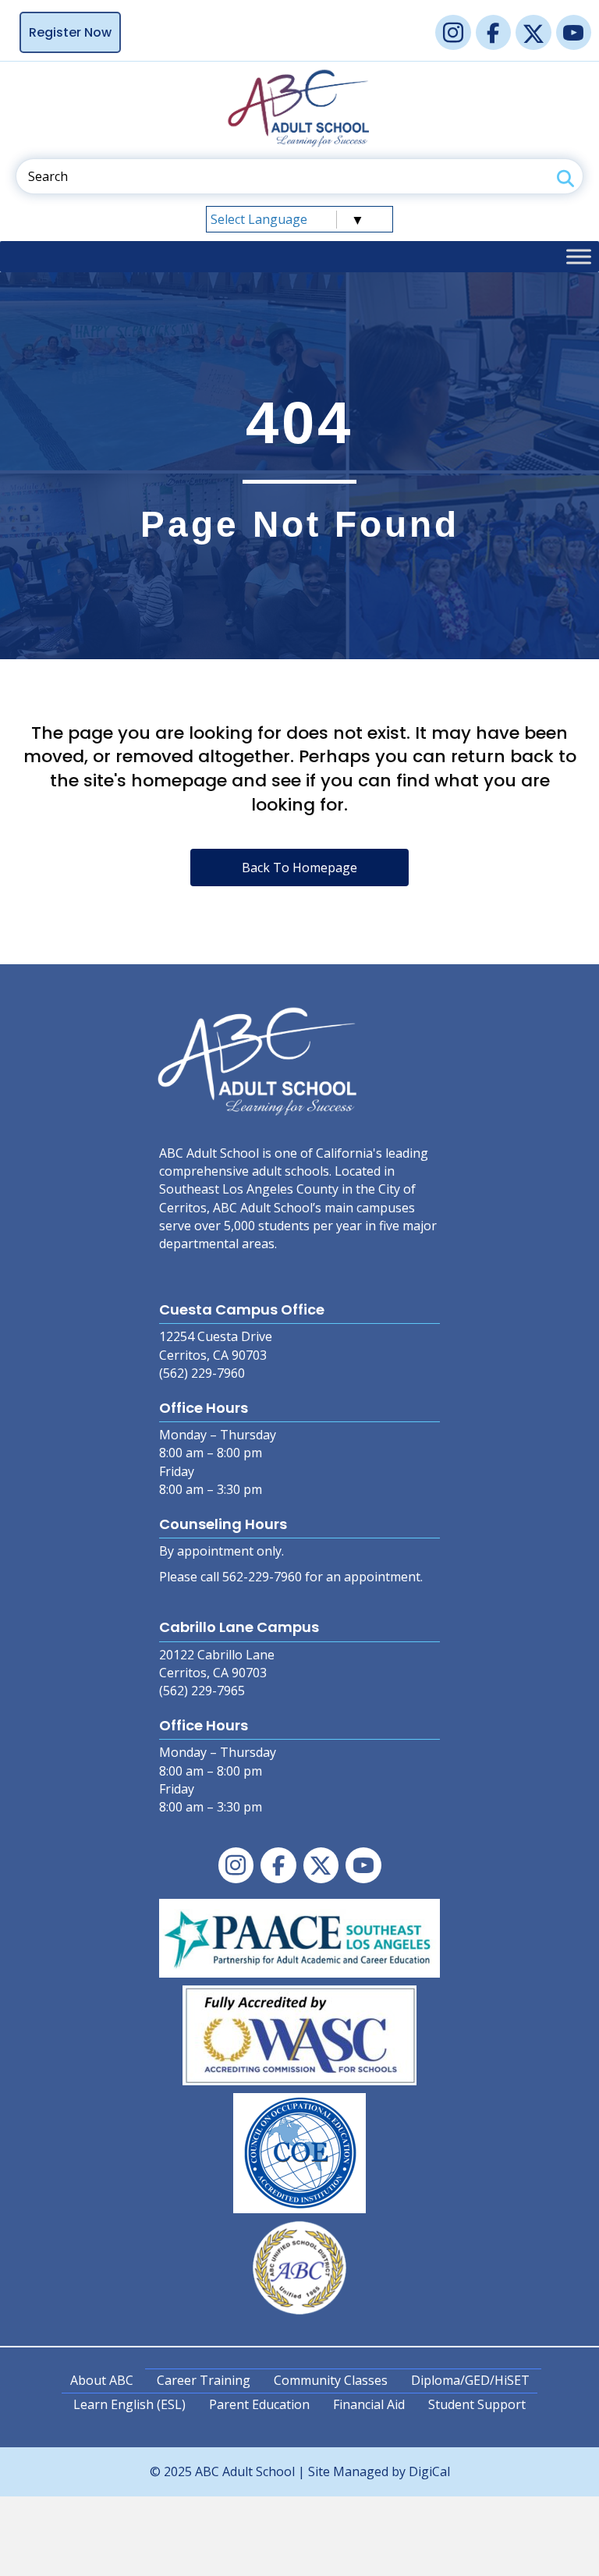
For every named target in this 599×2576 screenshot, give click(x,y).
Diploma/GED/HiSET (470, 2380)
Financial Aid (369, 2404)
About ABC (102, 2380)
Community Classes (331, 2380)
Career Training (204, 2380)
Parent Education (259, 2404)
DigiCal (429, 2471)
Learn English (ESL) (129, 2404)
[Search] (565, 178)
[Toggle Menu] (579, 256)
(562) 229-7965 (202, 1691)
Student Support (477, 2404)
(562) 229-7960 (202, 1373)
